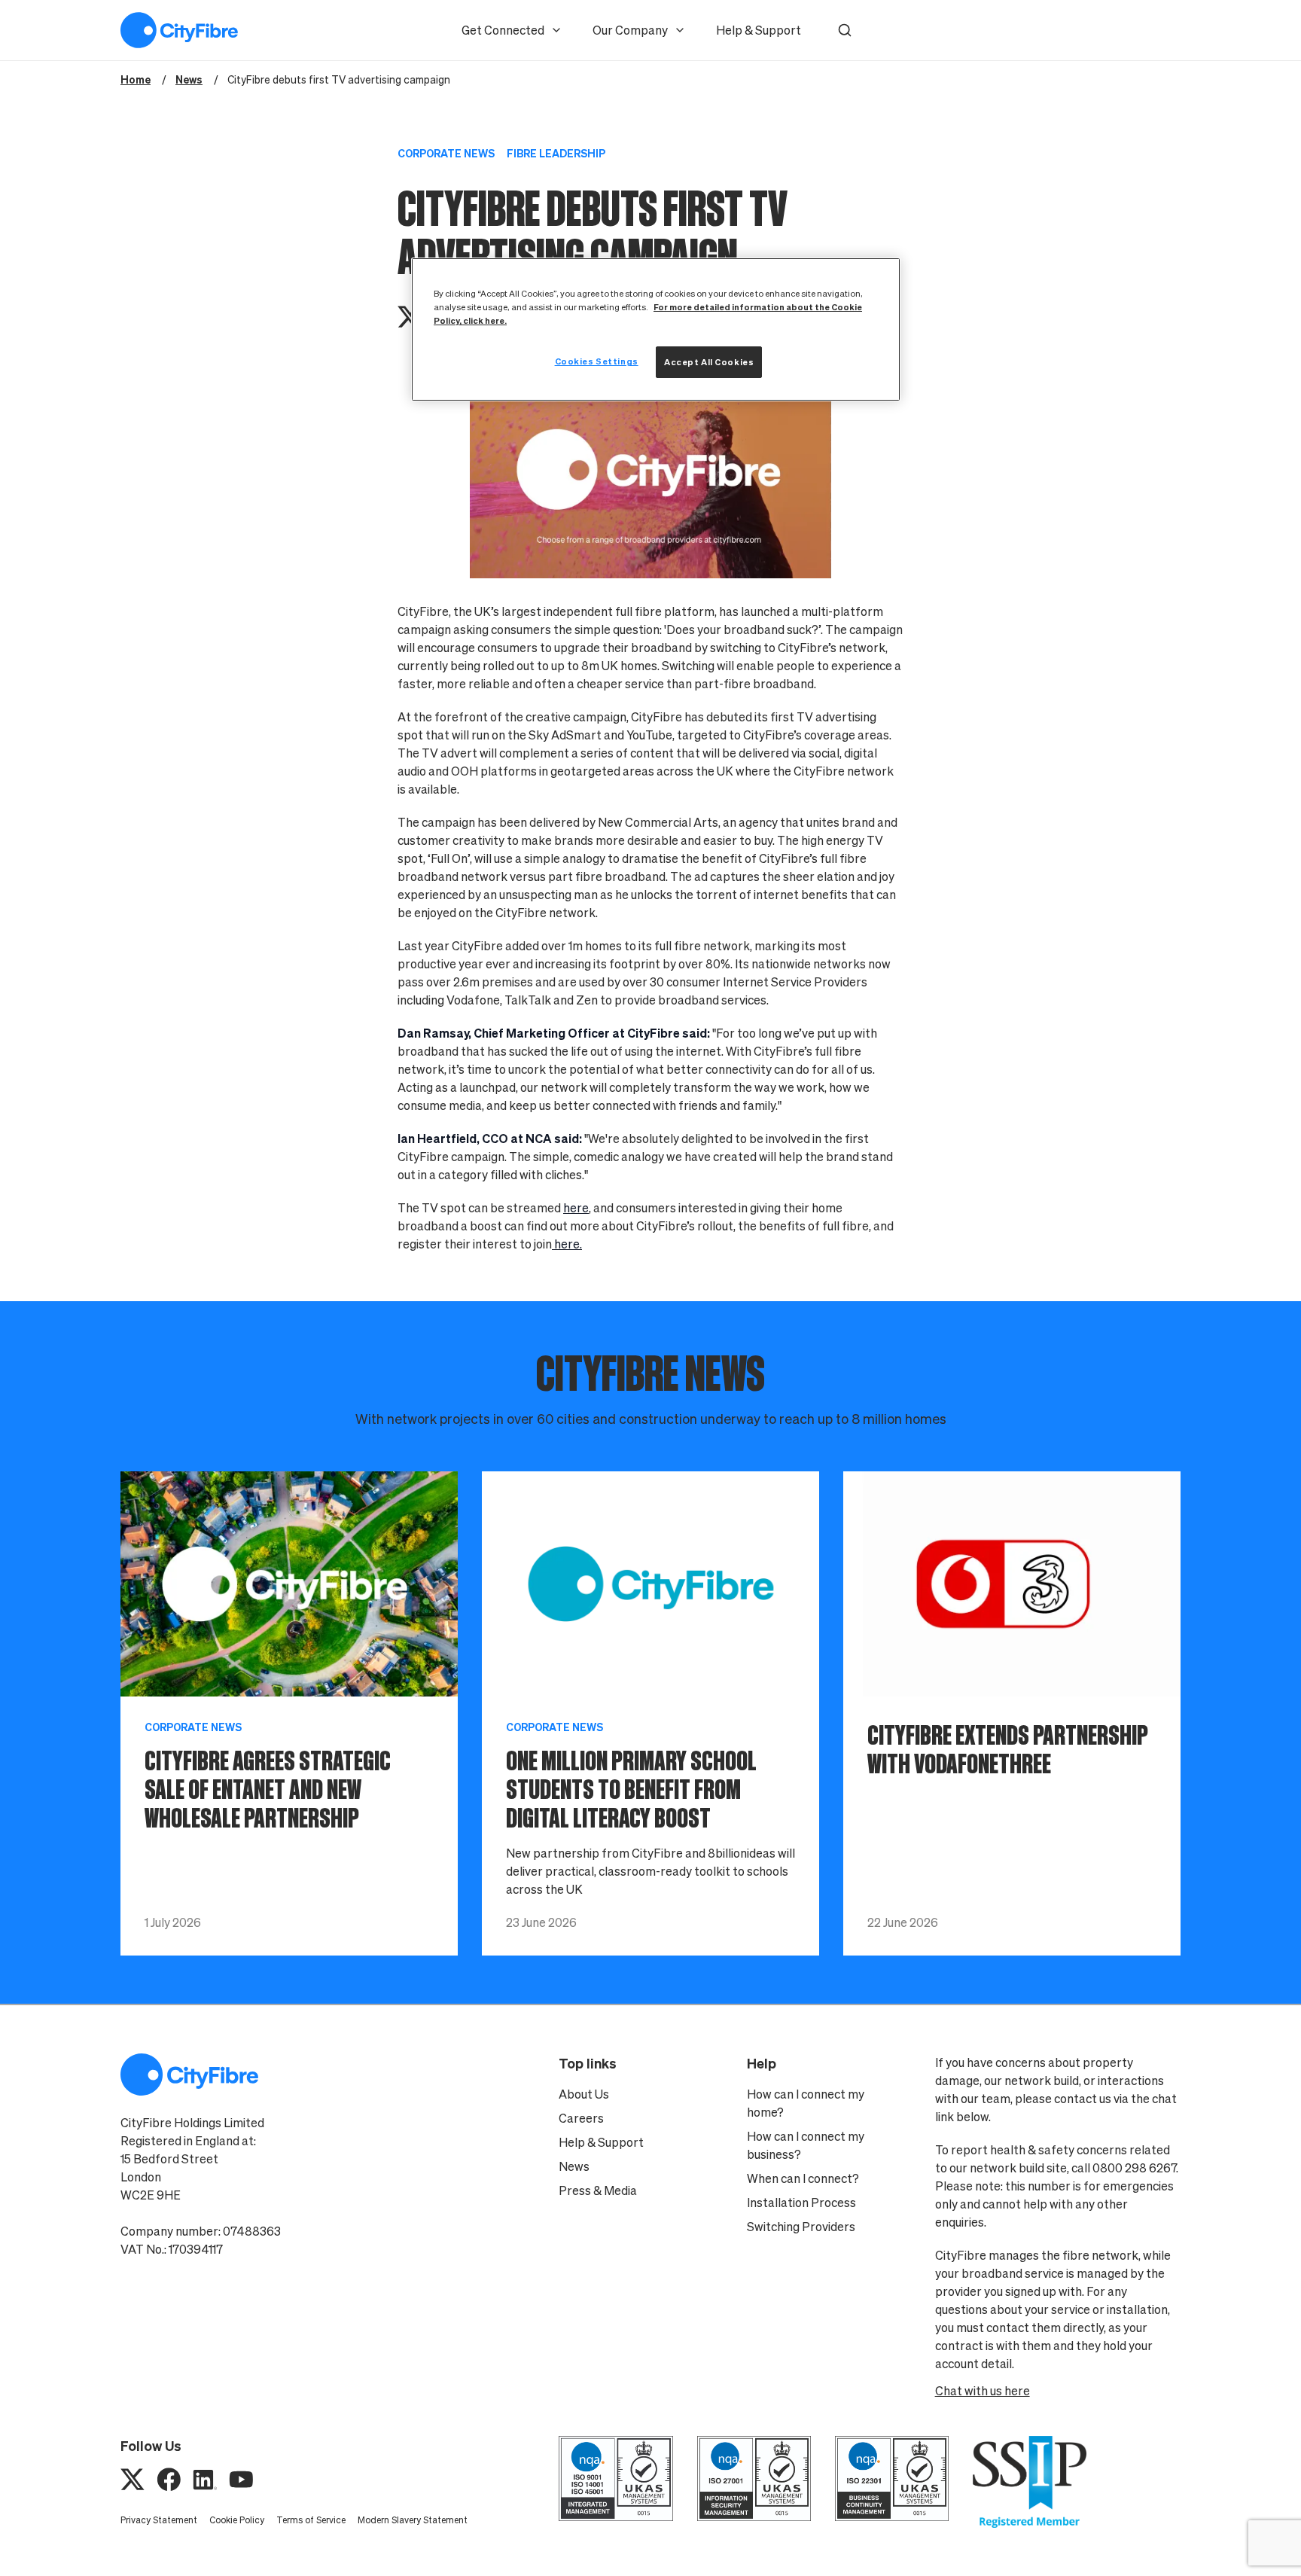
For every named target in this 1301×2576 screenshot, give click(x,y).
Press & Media (598, 2190)
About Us (584, 2094)
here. (567, 1244)
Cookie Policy (237, 2520)
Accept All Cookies (709, 362)
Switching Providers (801, 2227)
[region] (656, 329)
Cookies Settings (597, 361)
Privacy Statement (159, 2520)
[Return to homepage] (179, 30)
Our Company (630, 30)
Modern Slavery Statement (413, 2520)
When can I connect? (803, 2178)
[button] (845, 30)
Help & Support (759, 30)
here (576, 1208)
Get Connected (503, 30)
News (574, 2166)
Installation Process (801, 2203)
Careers (581, 2118)
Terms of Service (311, 2520)
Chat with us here (983, 2391)
